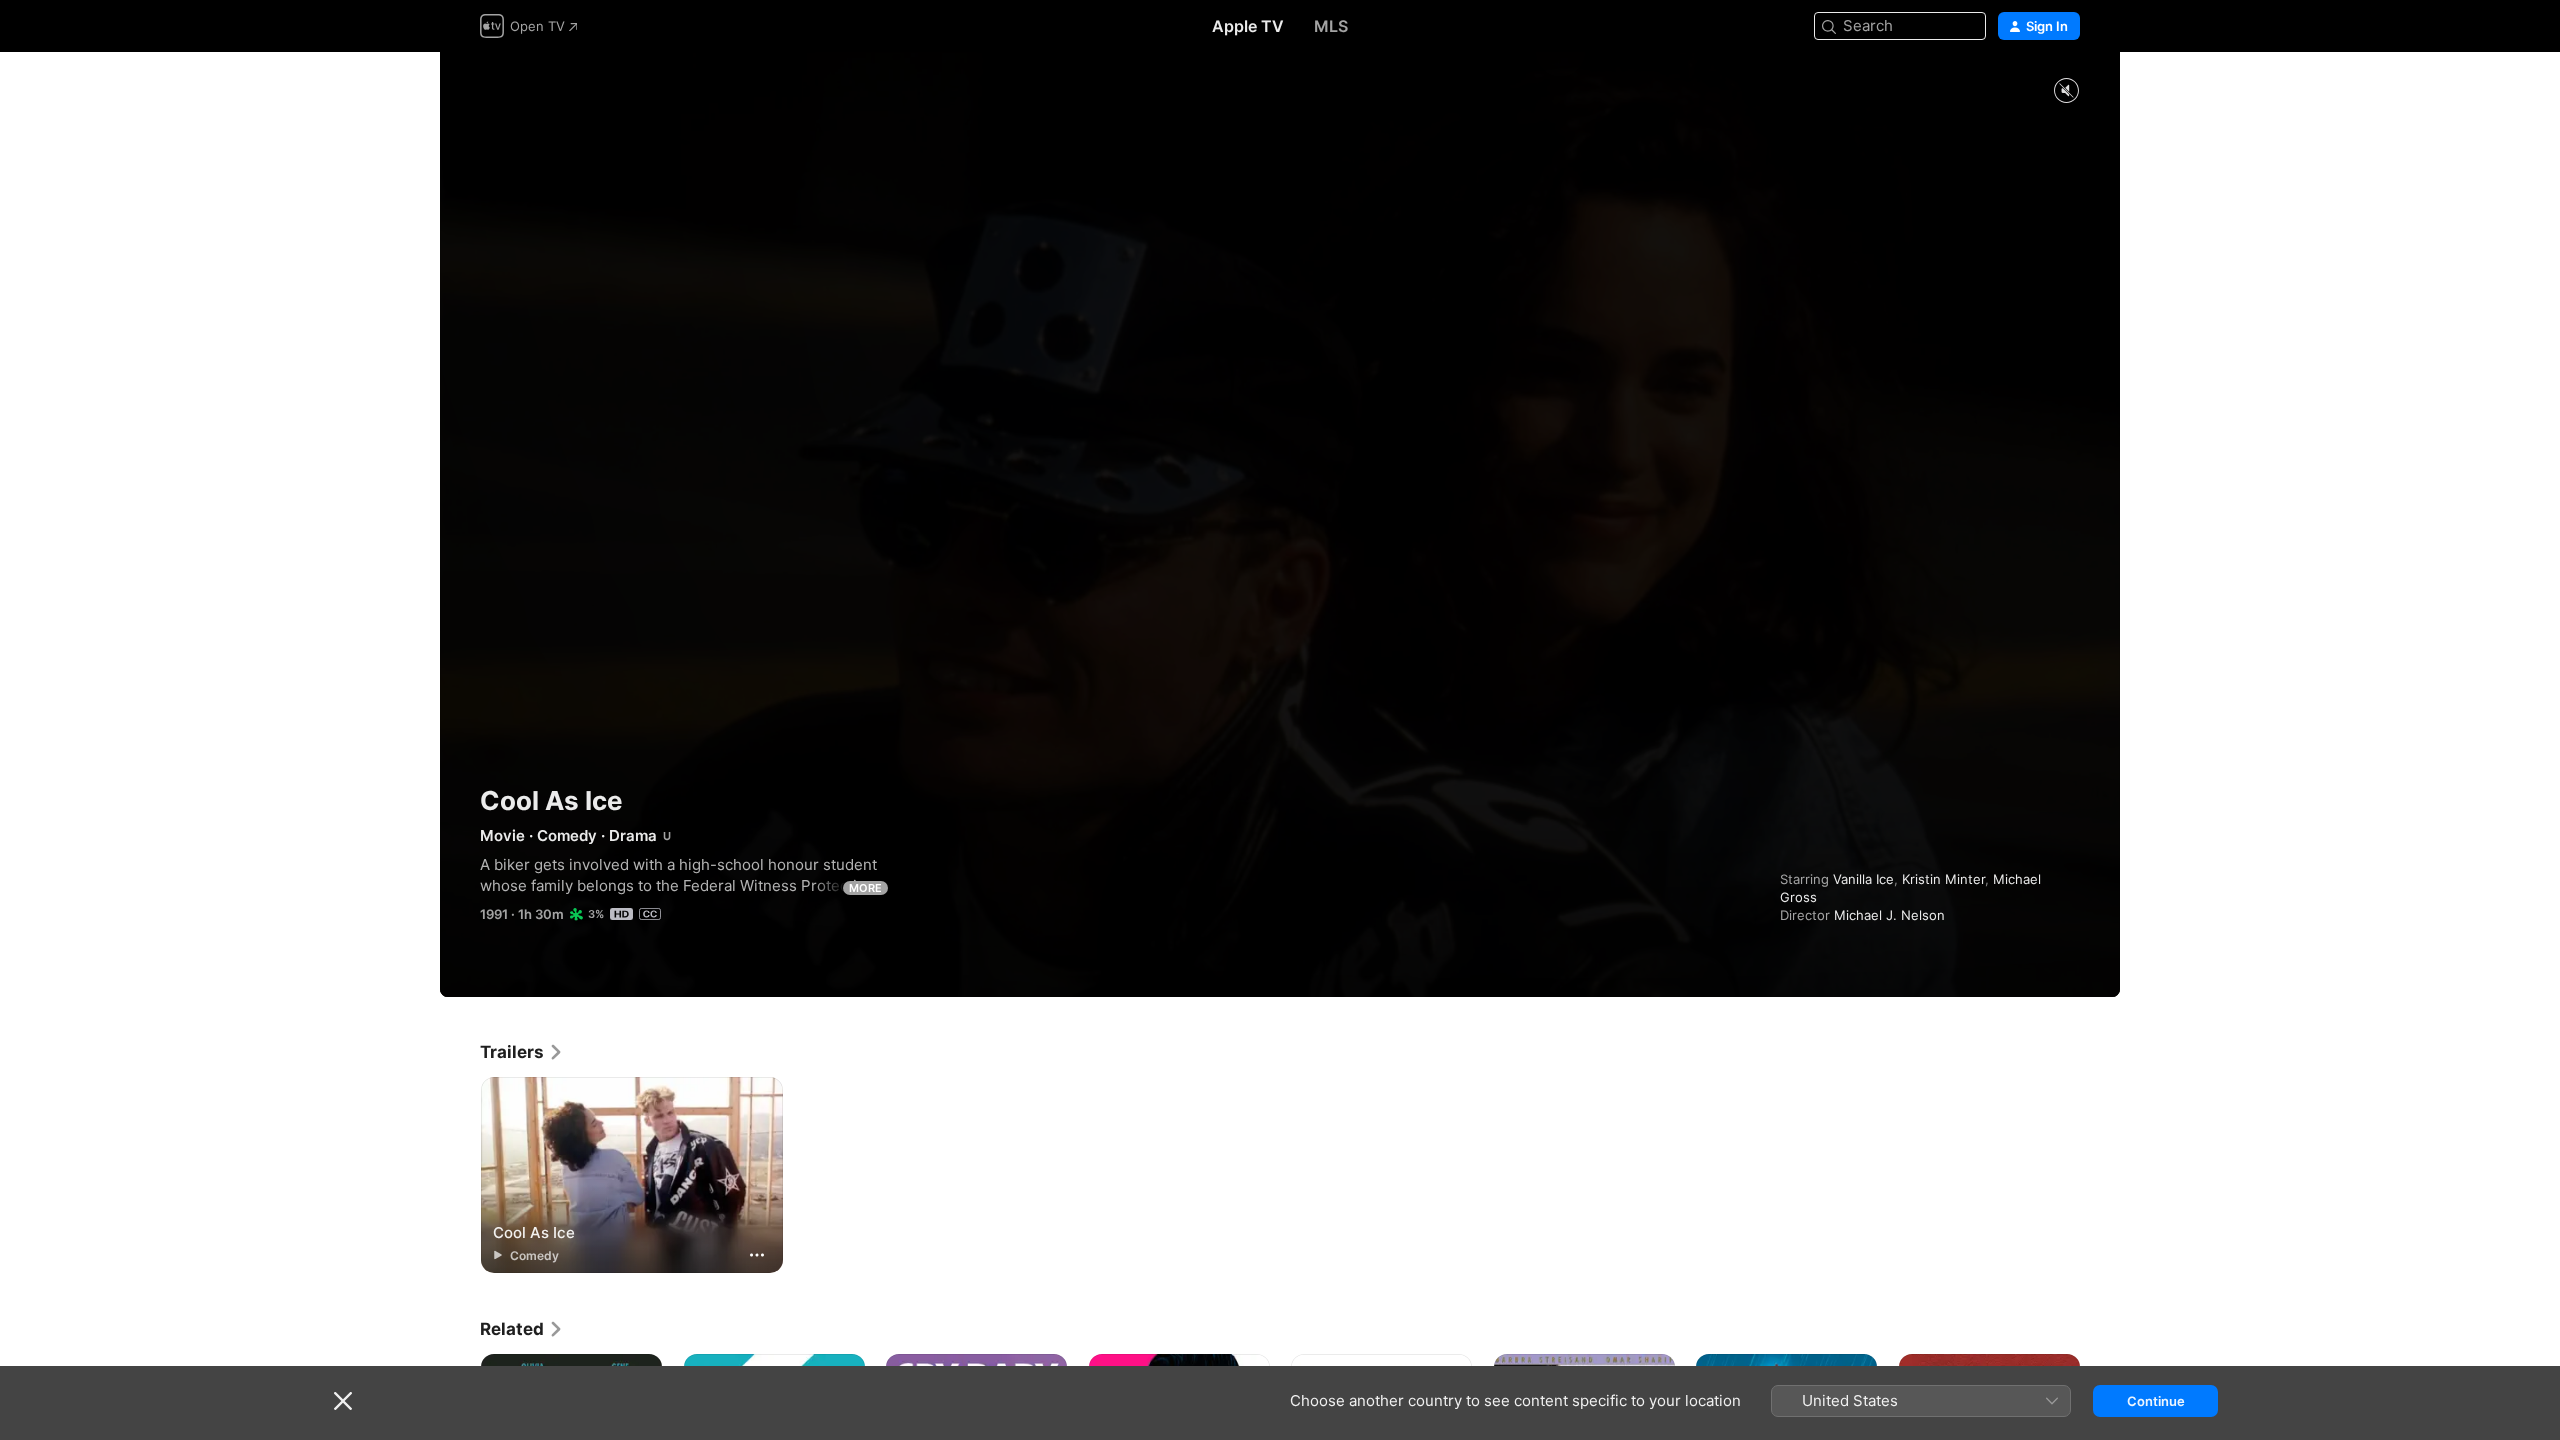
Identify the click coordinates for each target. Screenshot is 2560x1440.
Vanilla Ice (1863, 879)
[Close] (343, 1401)
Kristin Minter (1943, 879)
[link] (522, 1052)
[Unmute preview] (2066, 91)
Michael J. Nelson (1889, 915)
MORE (865, 888)
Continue (2156, 1401)
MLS (1331, 26)
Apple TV (1248, 26)
